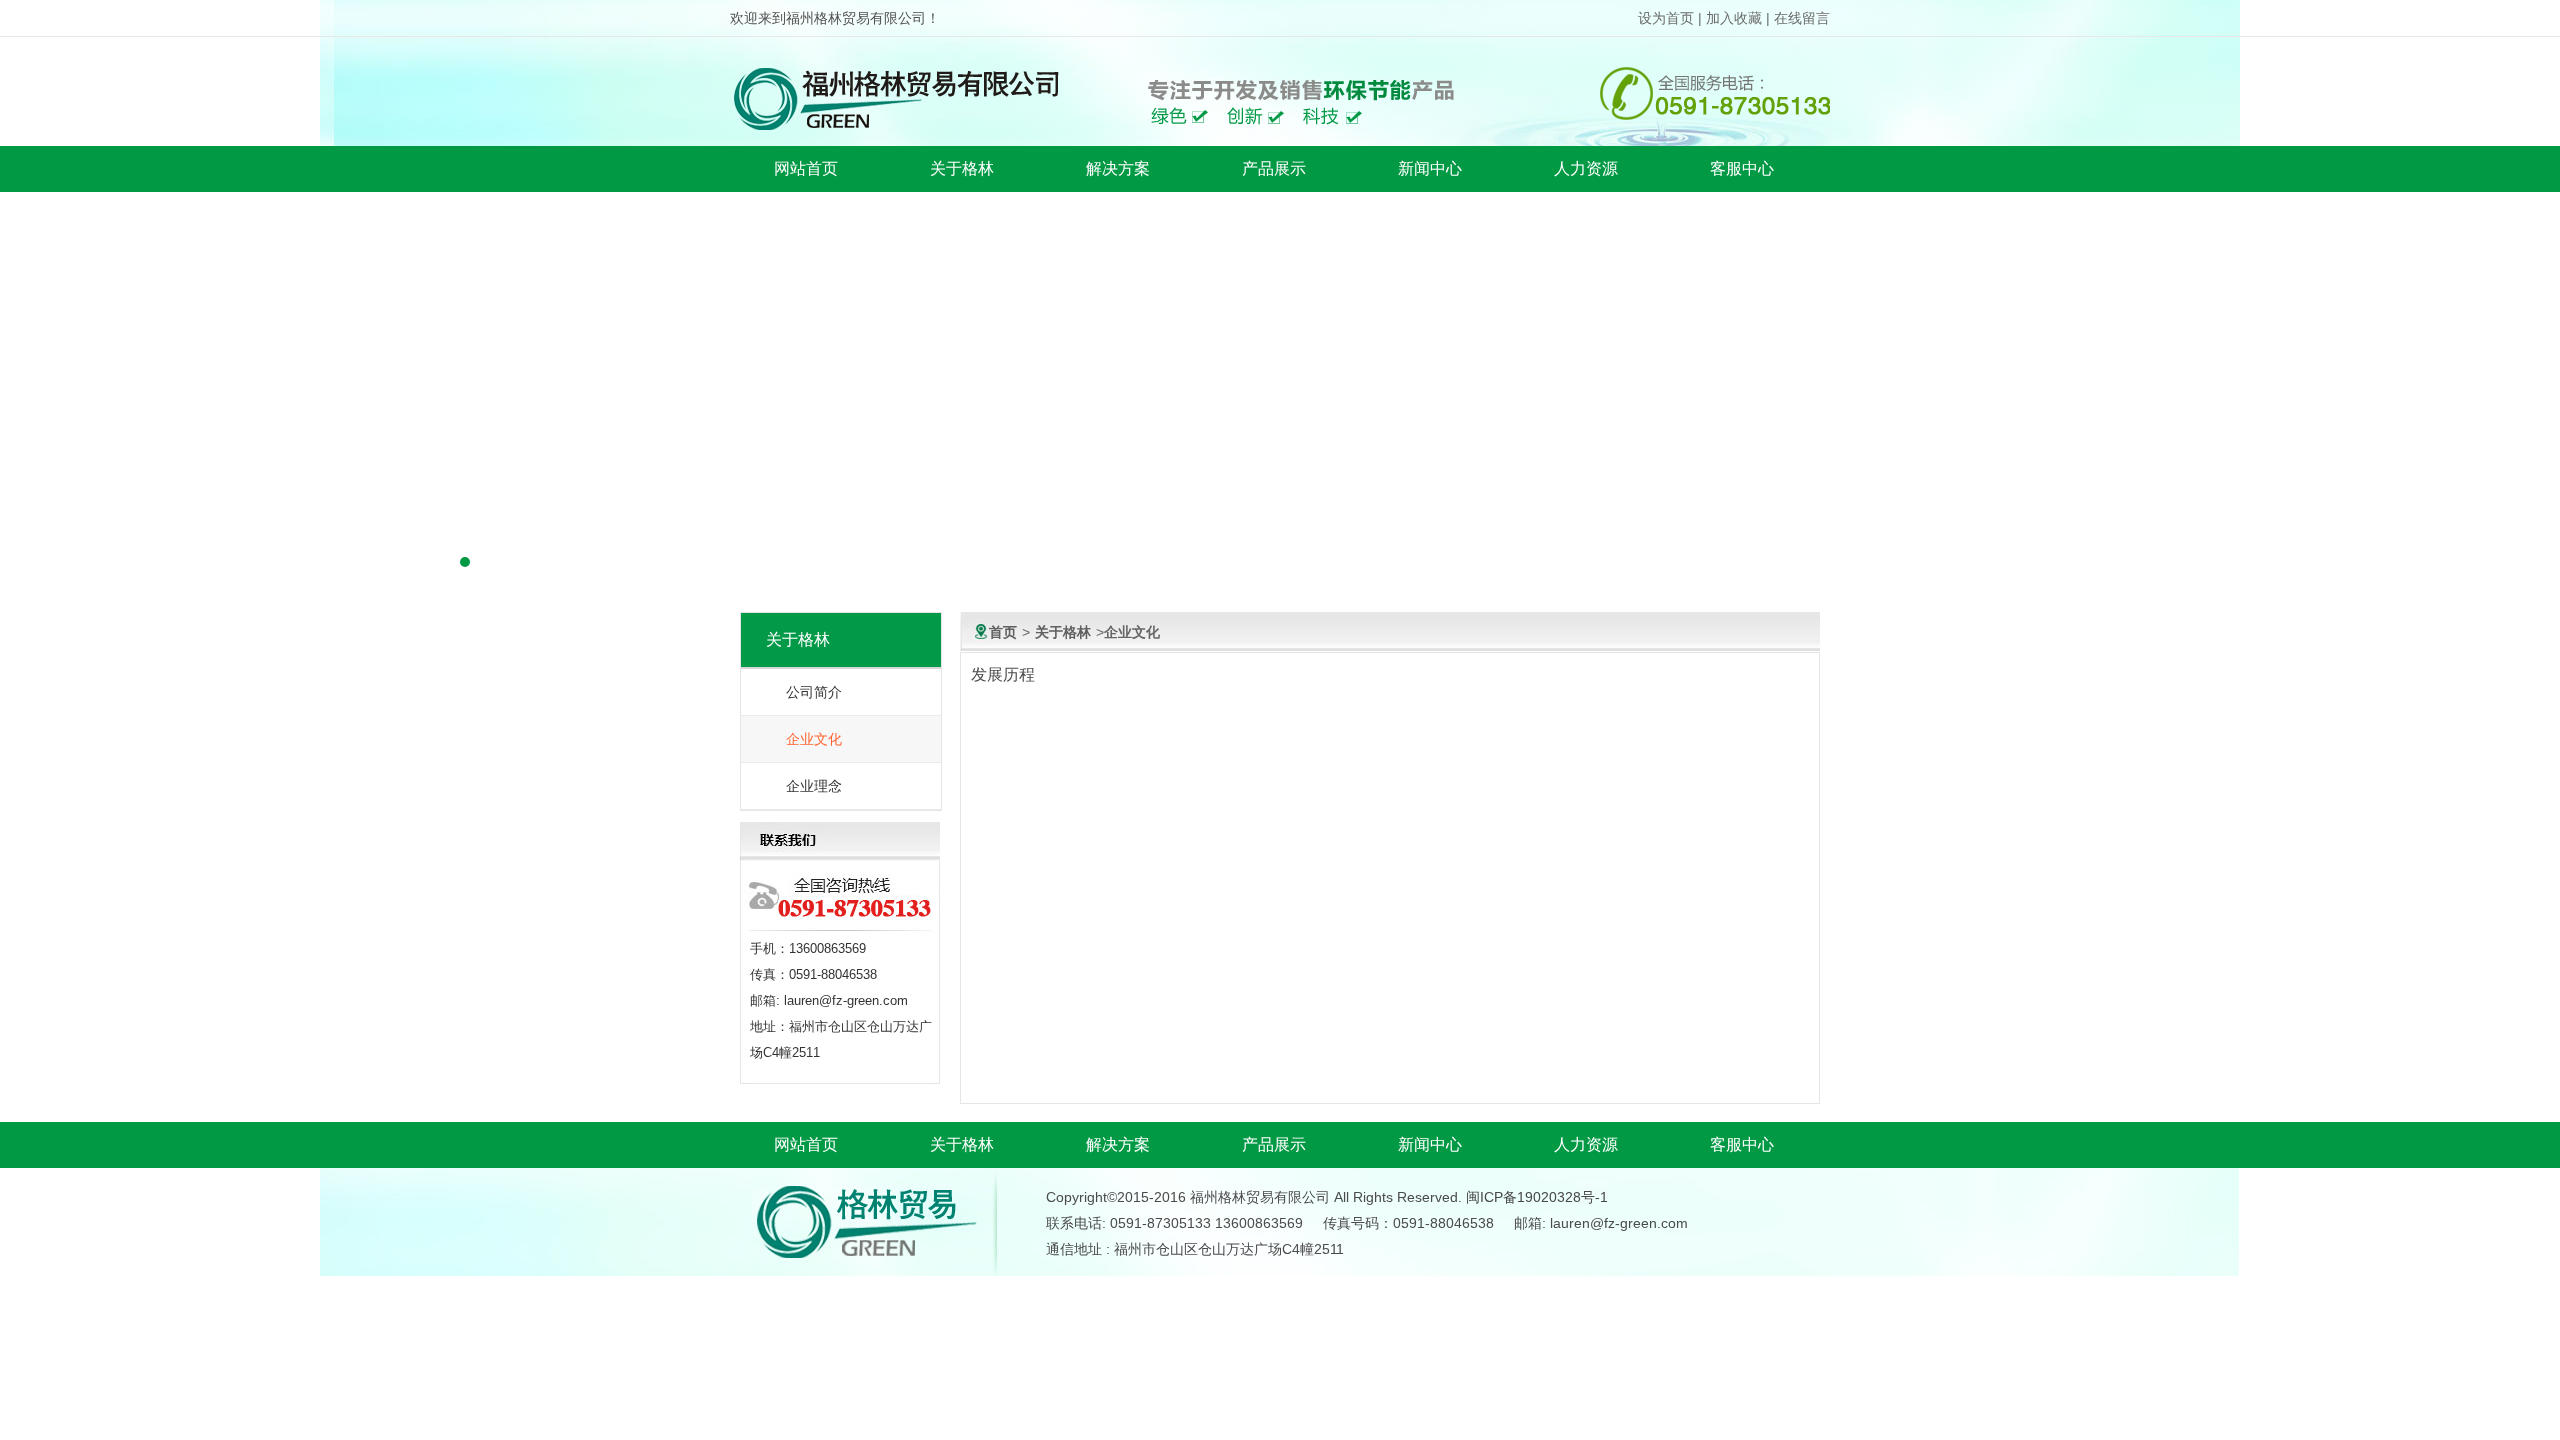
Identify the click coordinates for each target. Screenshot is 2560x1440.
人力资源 (1586, 168)
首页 (1003, 632)
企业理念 (814, 786)
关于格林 (962, 168)
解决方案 (1118, 168)
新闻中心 (1430, 168)
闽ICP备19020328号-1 (1537, 1197)
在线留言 (1802, 18)
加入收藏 (1734, 18)
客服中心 (1742, 168)
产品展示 (1274, 168)
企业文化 (814, 739)
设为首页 (1666, 18)
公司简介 (814, 692)
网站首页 (806, 168)
